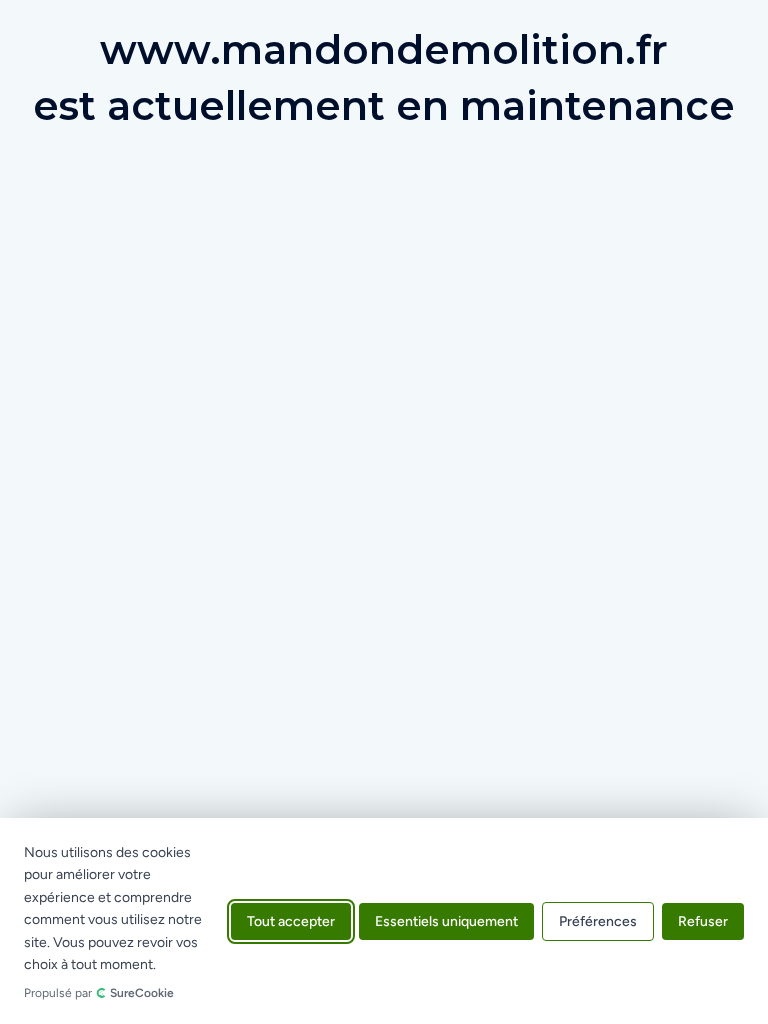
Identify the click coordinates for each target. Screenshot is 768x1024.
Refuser (703, 920)
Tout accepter (291, 920)
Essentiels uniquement (446, 920)
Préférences (598, 920)
